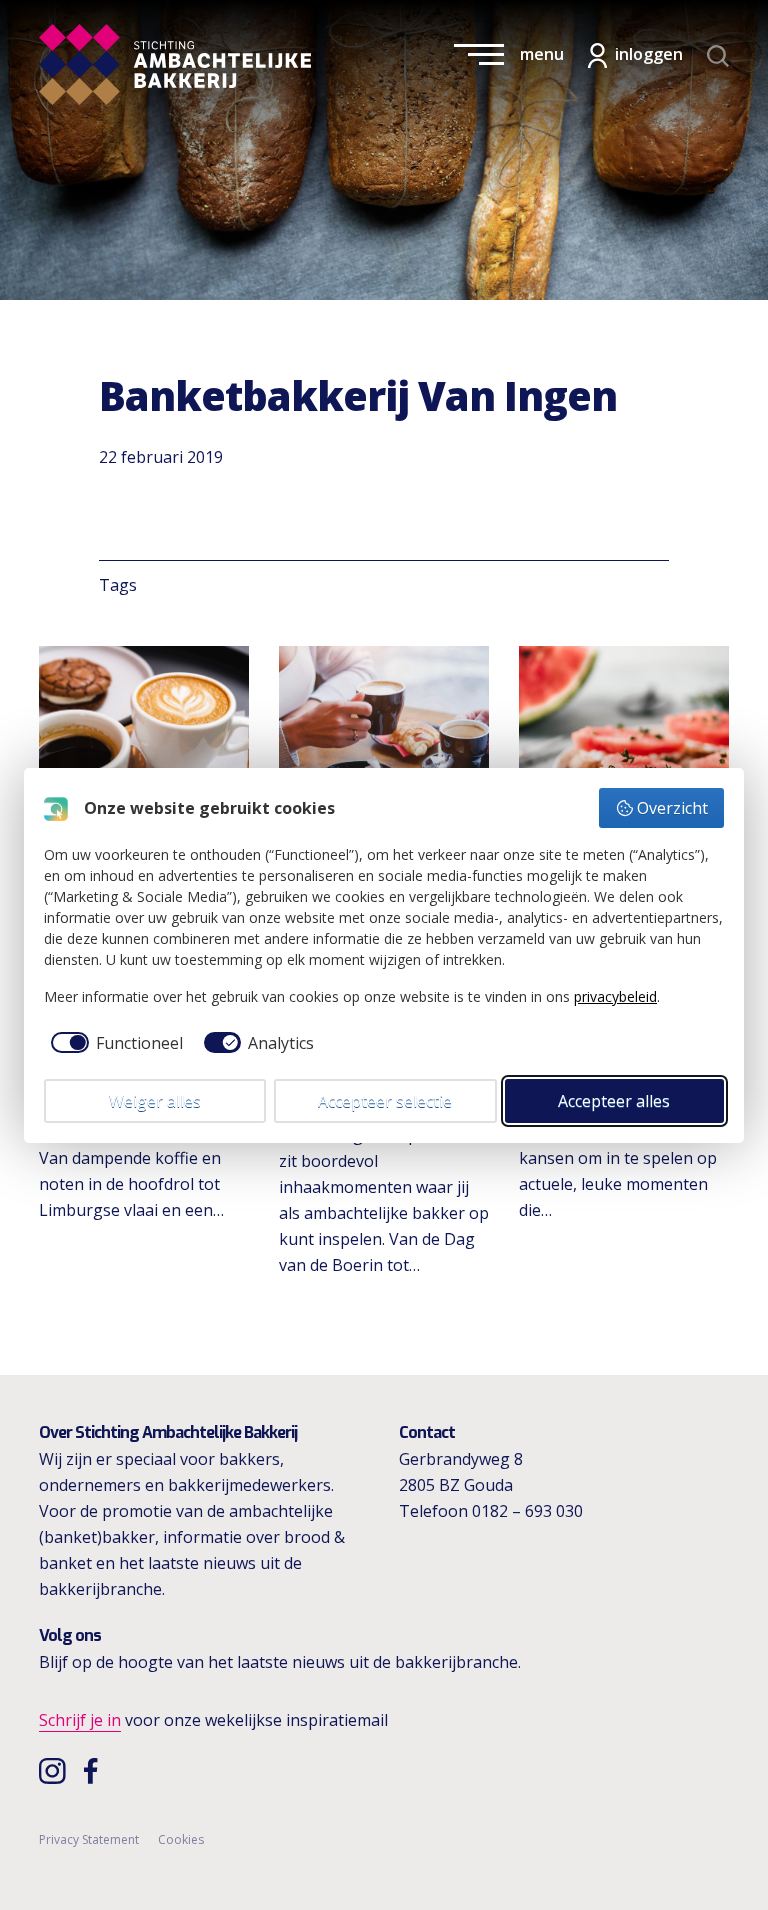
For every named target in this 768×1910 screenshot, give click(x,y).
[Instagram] (54, 1770)
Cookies (181, 1839)
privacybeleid (615, 996)
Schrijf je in (80, 1720)
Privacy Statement (89, 1839)
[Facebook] (96, 1770)
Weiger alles (155, 1101)
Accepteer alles (614, 1101)
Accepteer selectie (385, 1101)
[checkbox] (113, 1043)
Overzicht (672, 808)
